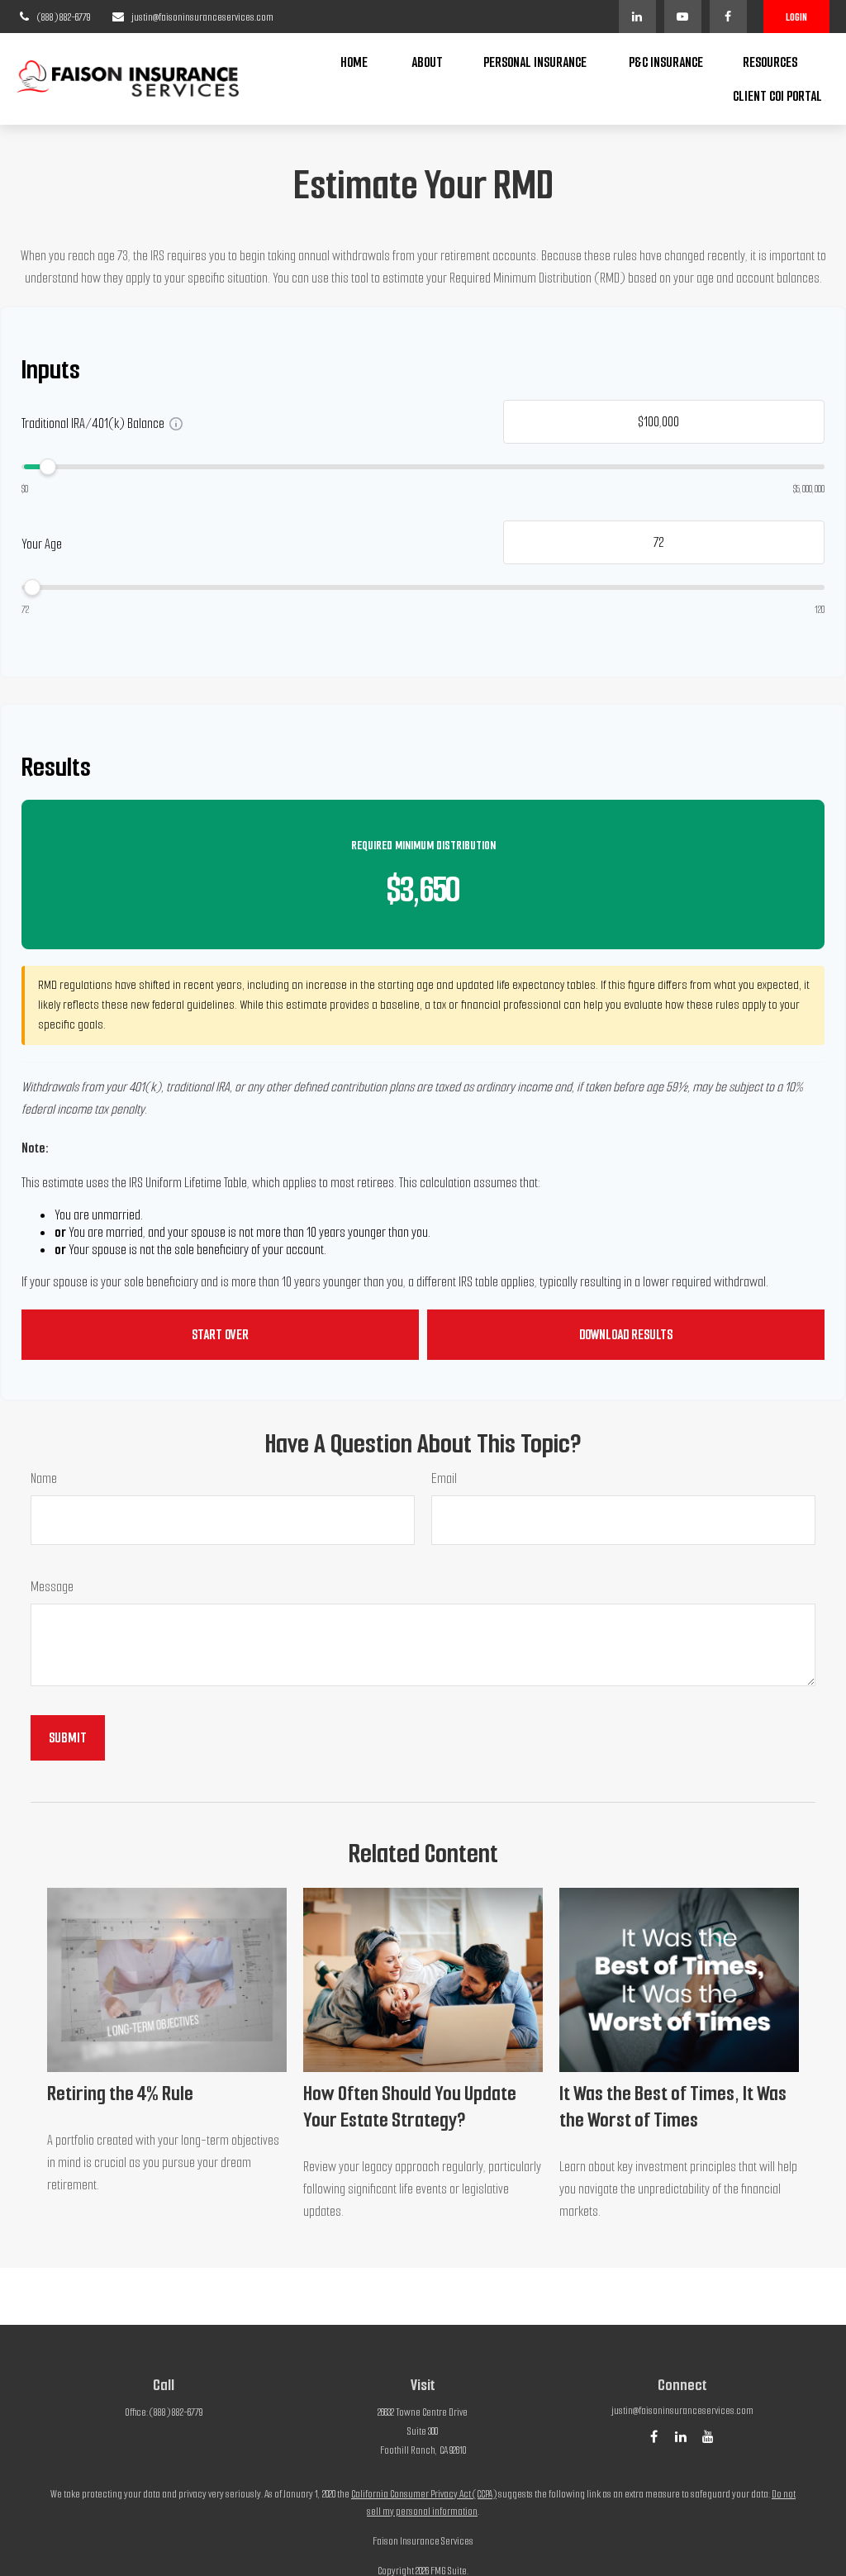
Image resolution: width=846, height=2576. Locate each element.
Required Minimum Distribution (423, 846)
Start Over (220, 1335)
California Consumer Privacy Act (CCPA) (424, 2494)
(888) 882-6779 (64, 17)
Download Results (626, 1335)
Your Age (42, 544)
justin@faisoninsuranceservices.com (202, 17)
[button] (354, 62)
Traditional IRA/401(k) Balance (93, 423)
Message (52, 1587)
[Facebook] (728, 17)
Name (44, 1478)
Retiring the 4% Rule (120, 2094)
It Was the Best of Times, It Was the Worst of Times (673, 2107)
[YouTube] (683, 17)
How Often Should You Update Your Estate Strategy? (410, 2107)
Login (796, 17)
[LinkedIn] (637, 17)
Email (444, 1478)
